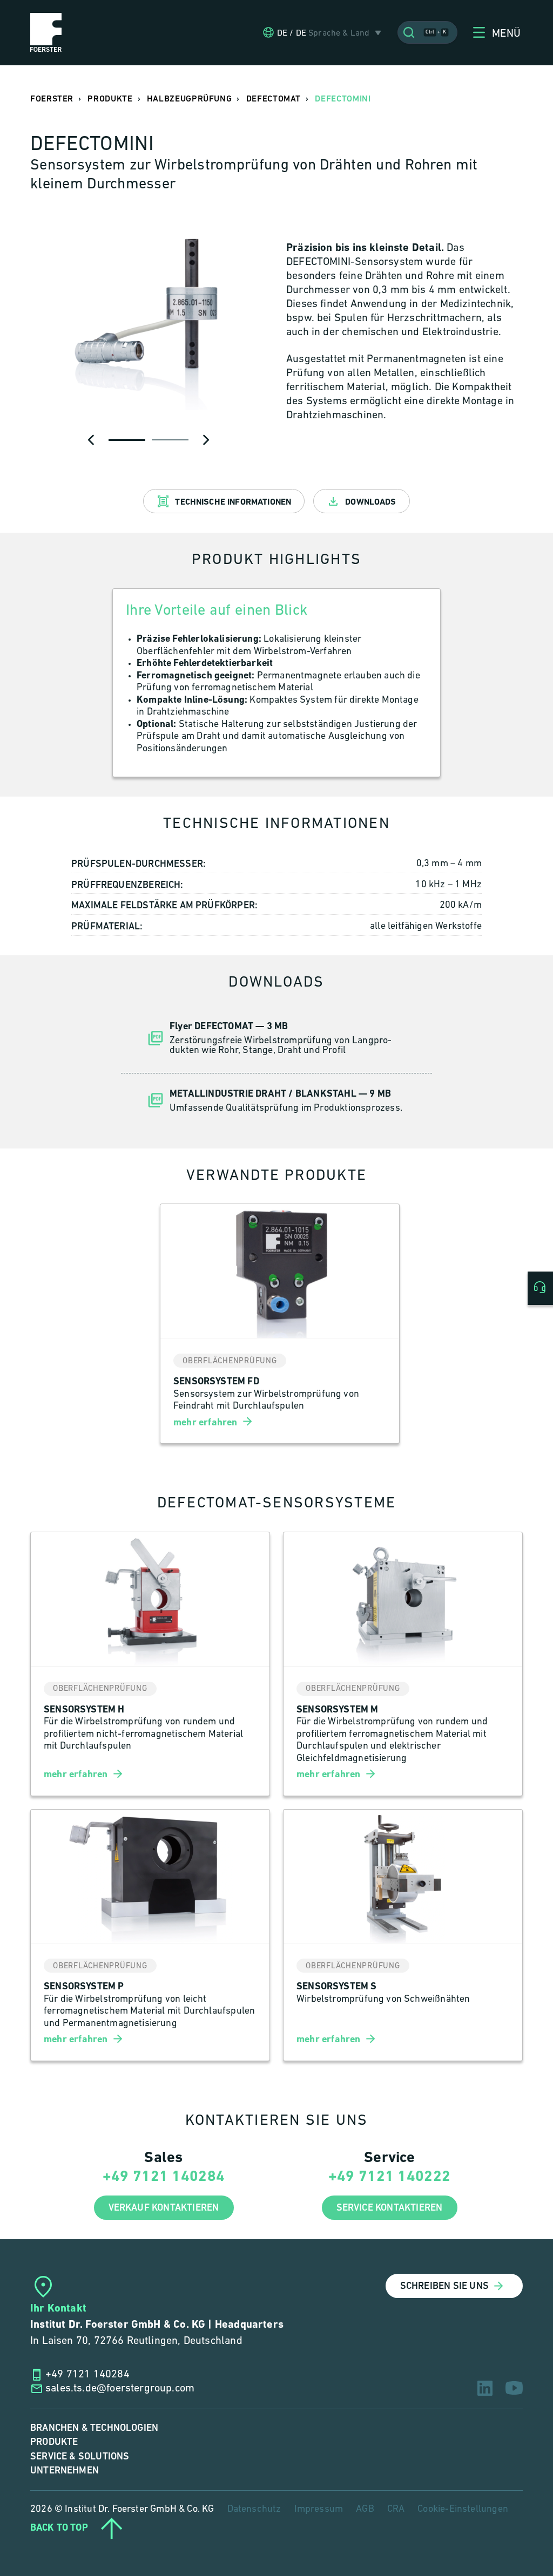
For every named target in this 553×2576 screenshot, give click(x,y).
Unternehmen (65, 2470)
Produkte (54, 2442)
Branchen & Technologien (94, 2428)
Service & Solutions (80, 2456)
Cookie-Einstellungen (463, 2510)
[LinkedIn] (485, 2388)
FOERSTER (52, 99)
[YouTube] (514, 2388)
